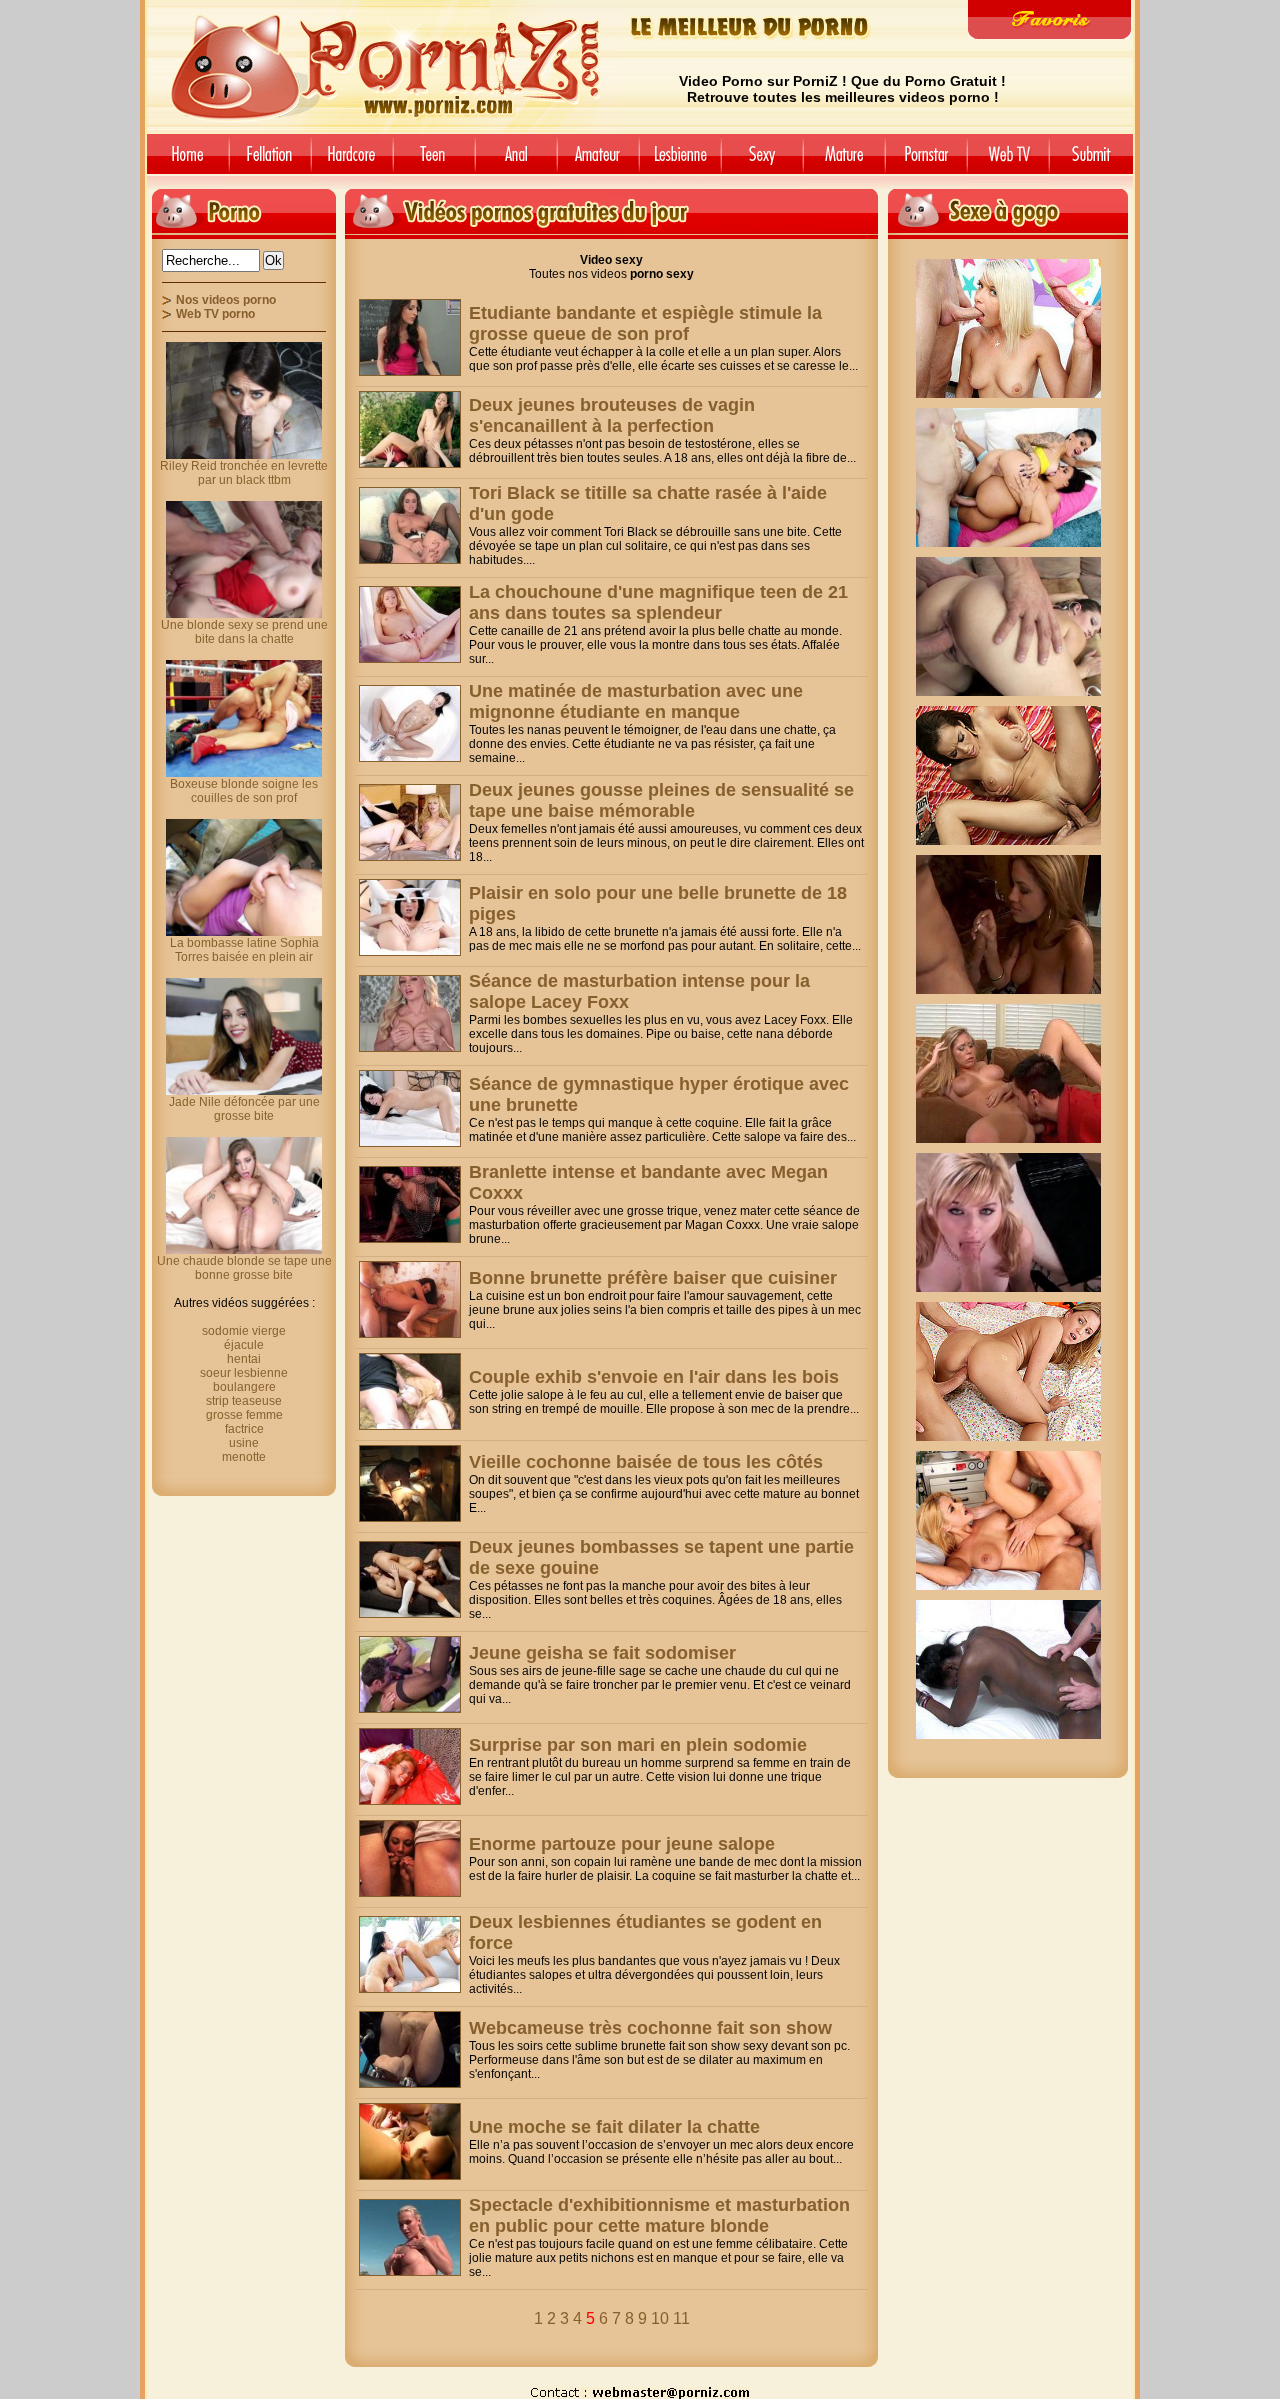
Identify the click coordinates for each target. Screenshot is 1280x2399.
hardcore (352, 161)
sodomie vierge (244, 1331)
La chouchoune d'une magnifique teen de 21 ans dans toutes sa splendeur (658, 602)
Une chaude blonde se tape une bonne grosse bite (244, 1268)
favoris (1049, 19)
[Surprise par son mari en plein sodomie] (410, 1766)
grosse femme (244, 1415)
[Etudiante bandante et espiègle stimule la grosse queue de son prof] (410, 337)
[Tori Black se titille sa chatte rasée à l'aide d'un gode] (410, 525)
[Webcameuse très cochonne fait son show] (410, 2049)
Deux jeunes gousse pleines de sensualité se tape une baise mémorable (661, 800)
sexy (762, 161)
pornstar (926, 161)
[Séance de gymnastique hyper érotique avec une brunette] (410, 1108)
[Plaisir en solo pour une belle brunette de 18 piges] (410, 917)
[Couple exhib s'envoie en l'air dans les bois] (410, 1391)
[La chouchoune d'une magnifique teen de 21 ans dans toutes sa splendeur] (410, 624)
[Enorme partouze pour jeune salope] (410, 1858)
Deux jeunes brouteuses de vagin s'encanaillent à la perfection (612, 415)
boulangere (244, 1387)
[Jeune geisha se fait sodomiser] (410, 1674)
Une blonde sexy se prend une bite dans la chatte (244, 632)
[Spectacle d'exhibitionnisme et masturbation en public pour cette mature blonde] (410, 2237)
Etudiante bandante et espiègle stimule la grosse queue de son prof (645, 323)
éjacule (244, 1345)
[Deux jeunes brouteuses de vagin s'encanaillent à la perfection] (410, 429)
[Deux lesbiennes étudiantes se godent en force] (410, 1954)
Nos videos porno (226, 300)
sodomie (516, 161)
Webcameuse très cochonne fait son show (650, 2028)
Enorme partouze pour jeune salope (622, 1844)
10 (660, 2318)
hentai (244, 1359)
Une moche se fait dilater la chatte (614, 2127)
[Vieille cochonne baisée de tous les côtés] (410, 1483)
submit (1094, 161)
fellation (270, 161)
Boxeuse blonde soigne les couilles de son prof (244, 791)
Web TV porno (215, 314)
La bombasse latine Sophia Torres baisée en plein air (244, 950)
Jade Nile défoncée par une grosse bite (244, 1109)
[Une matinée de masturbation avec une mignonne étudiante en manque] (410, 723)
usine (244, 1443)
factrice (244, 1429)
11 (681, 2318)
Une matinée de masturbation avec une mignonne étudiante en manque (636, 701)
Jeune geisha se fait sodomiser (602, 1653)
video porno (184, 161)
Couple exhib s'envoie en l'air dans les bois (654, 1377)
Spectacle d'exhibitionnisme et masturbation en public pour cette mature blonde (659, 2215)
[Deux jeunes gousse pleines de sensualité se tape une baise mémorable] (410, 822)
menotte (244, 1457)
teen (434, 161)
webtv (1008, 161)
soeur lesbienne (244, 1373)
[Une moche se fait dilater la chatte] (410, 2141)
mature (844, 161)
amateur (598, 161)
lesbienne (680, 161)
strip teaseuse (244, 1401)
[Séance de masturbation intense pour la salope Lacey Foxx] (410, 1013)
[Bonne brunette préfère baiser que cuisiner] (410, 1299)
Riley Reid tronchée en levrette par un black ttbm (244, 473)
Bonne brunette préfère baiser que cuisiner (653, 1278)
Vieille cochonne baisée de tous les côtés (646, 1462)
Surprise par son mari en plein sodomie (638, 1745)
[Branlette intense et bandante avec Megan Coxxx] (410, 1204)
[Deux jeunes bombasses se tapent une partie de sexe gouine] (410, 1579)
